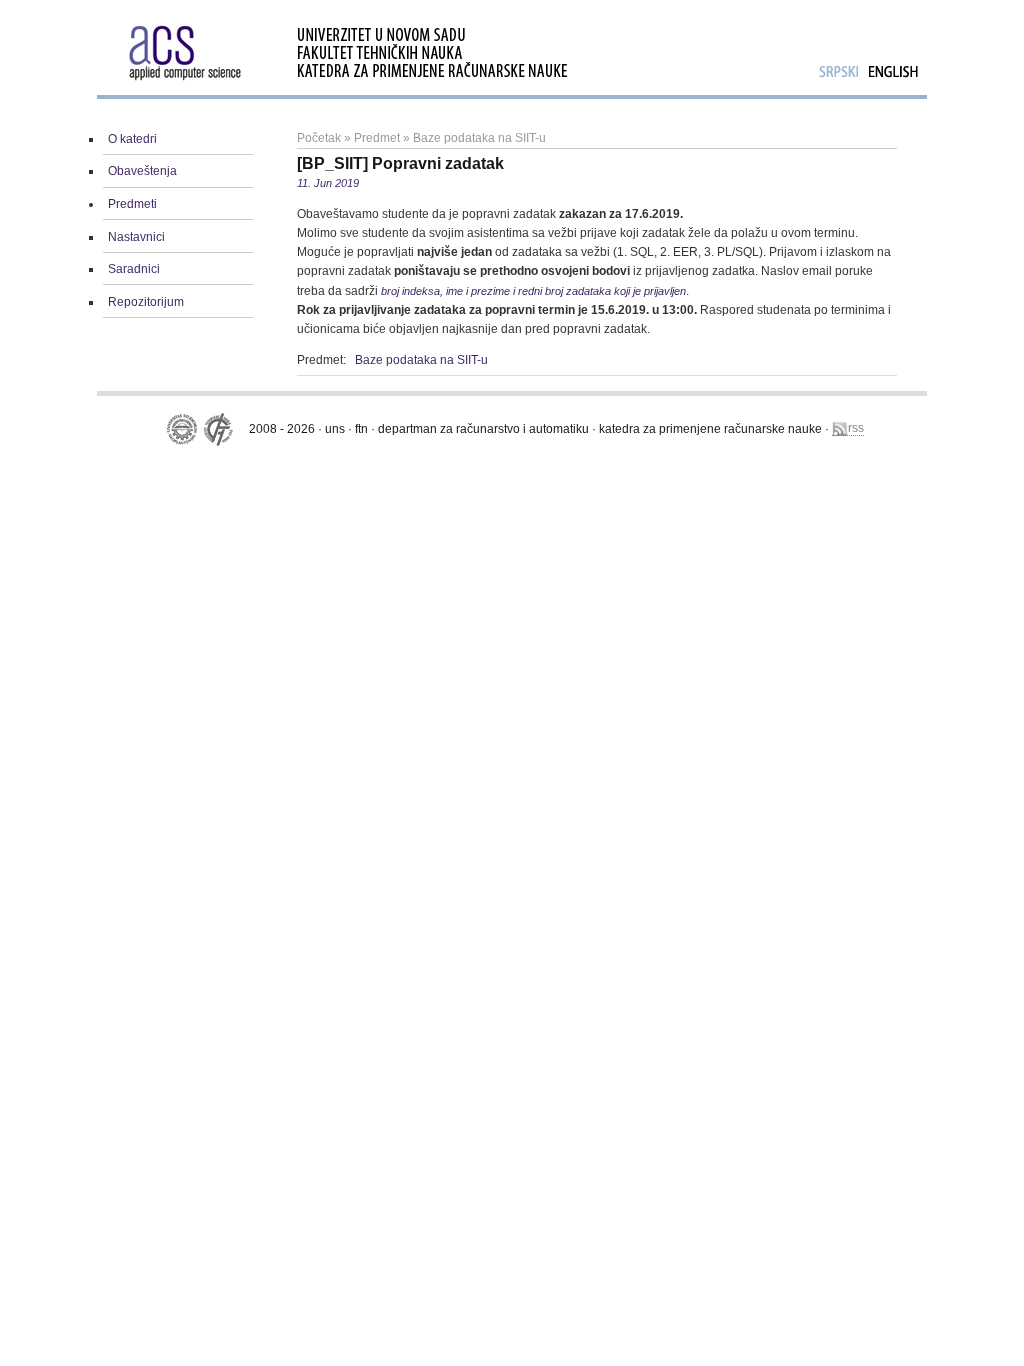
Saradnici (134, 269)
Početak (319, 138)
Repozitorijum (146, 302)
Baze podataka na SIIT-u (479, 138)
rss (856, 428)
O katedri (132, 139)
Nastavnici (136, 237)
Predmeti (132, 204)
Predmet (377, 138)
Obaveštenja (142, 171)
